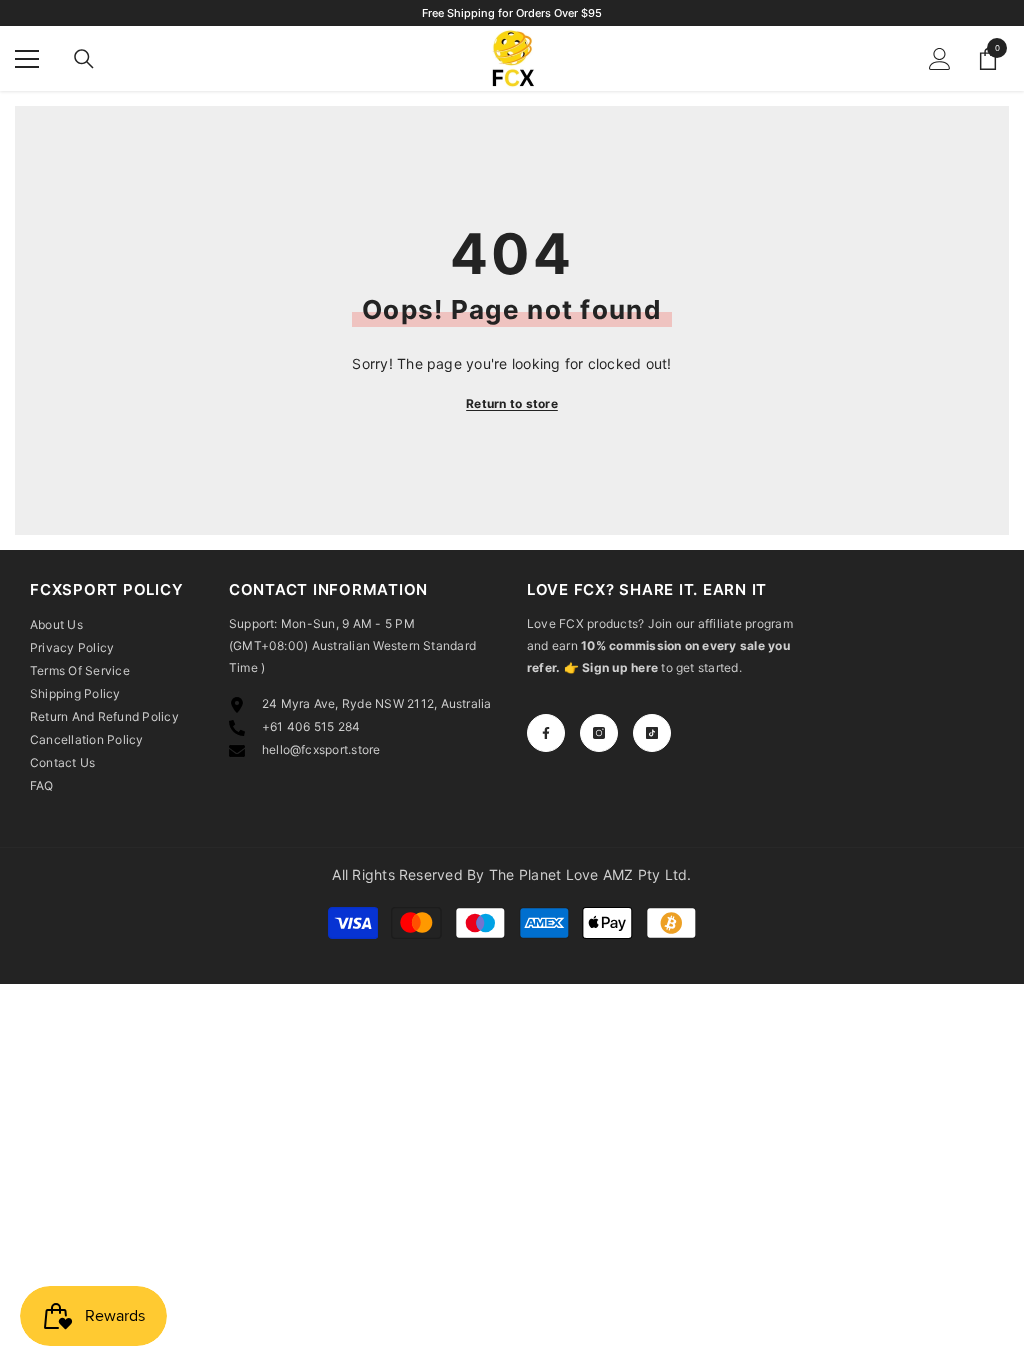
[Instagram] (599, 733)
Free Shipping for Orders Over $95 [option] (512, 13)
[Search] (84, 59)
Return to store (512, 403)
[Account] (940, 59)
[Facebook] (546, 733)
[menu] (27, 59)
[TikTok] (652, 733)
